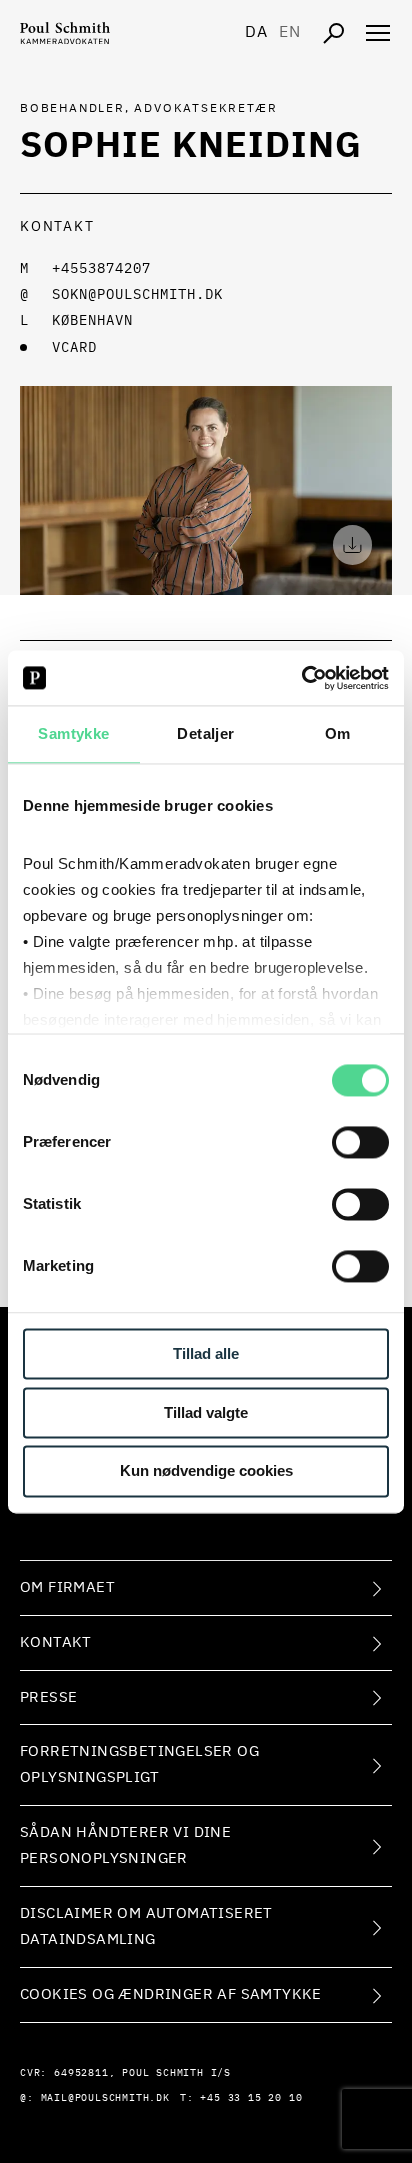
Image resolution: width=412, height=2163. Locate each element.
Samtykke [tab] (73, 733)
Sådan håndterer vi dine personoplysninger (125, 1845)
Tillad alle (206, 1353)
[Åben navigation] (378, 33)
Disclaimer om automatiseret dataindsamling (146, 1926)
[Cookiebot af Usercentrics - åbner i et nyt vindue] (301, 678)
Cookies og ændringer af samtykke (171, 1994)
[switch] (360, 1142)
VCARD (74, 348)
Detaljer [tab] (205, 733)
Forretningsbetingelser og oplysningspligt (139, 1764)
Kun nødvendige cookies (206, 1471)
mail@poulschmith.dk (105, 2098)
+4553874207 (101, 269)
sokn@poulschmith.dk (137, 295)
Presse (48, 1697)
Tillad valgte (206, 1412)
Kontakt (56, 1642)
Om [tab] (338, 733)
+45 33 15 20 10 (251, 2098)
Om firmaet (67, 1587)
